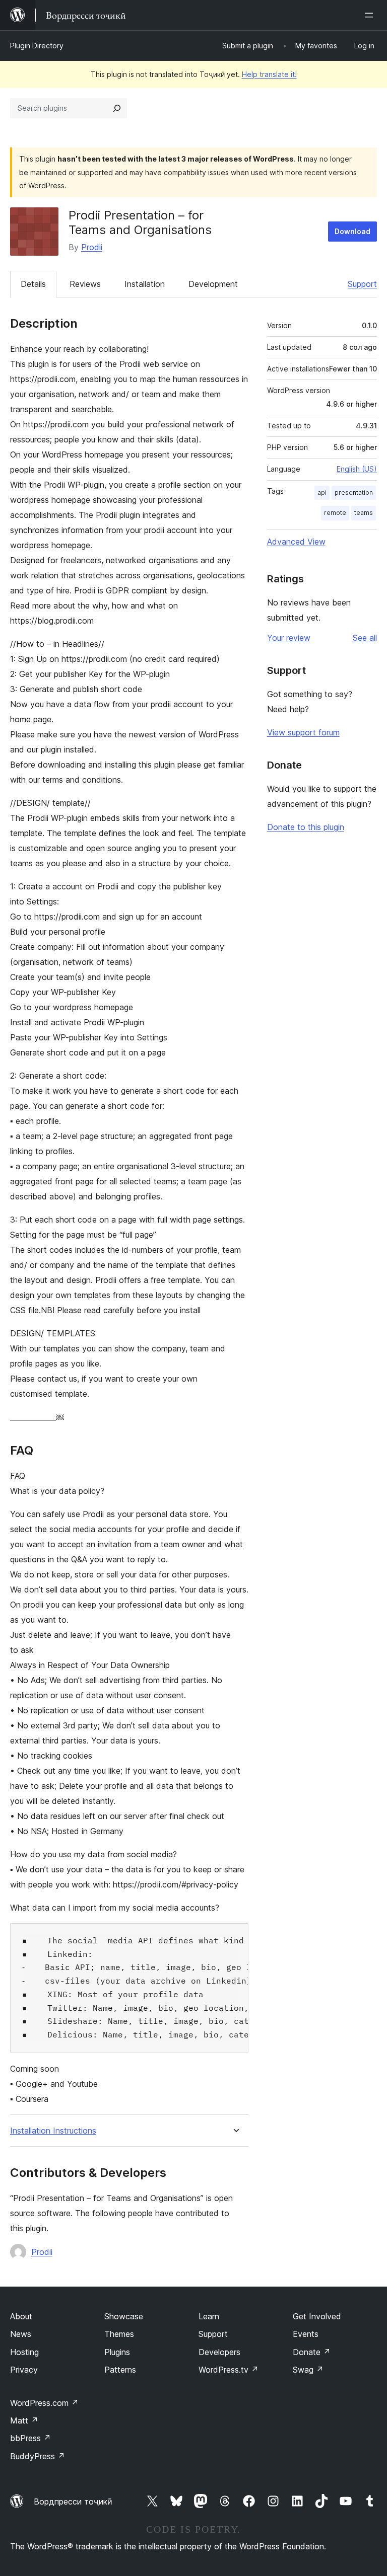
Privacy (24, 2370)
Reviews (85, 284)
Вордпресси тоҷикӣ (73, 2502)
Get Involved (317, 2316)
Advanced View (296, 542)
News (21, 2334)
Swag (308, 2370)
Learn (209, 2316)
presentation (354, 493)
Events (306, 2334)
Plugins (117, 2352)
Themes (119, 2334)
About (21, 2316)
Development (213, 284)
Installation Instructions (53, 2131)
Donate (312, 2352)
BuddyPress (38, 2456)
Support (362, 284)
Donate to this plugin (306, 827)
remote (335, 513)
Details (33, 284)
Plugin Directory (37, 46)
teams (364, 513)
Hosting (24, 2352)
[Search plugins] (117, 108)
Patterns (120, 2370)
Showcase (124, 2316)
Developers (219, 2352)
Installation (145, 284)
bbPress (30, 2438)
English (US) (357, 469)
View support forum (303, 732)
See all (365, 638)
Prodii (92, 247)
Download (352, 231)
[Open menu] (371, 15)
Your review (289, 638)
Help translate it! (269, 74)
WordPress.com (44, 2403)
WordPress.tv (229, 2370)
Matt (24, 2420)
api (322, 493)
